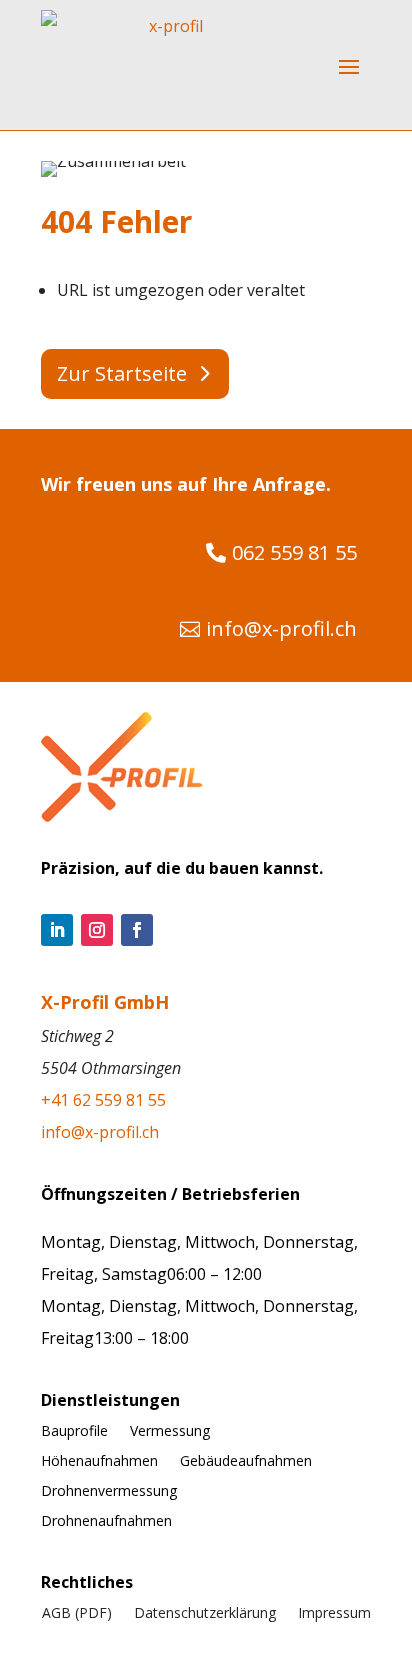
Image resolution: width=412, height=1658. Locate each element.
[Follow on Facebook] (137, 930)
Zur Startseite (122, 373)
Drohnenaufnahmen (106, 1522)
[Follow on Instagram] (97, 930)
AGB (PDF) (77, 1614)
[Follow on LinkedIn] (57, 930)
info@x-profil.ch (281, 628)
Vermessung (170, 1432)
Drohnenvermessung (109, 1492)
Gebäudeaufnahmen (246, 1462)
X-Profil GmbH (105, 1002)
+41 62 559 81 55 (103, 1100)
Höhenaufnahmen (99, 1462)
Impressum (334, 1614)
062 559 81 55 (294, 552)
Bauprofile (74, 1432)
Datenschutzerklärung (205, 1614)
